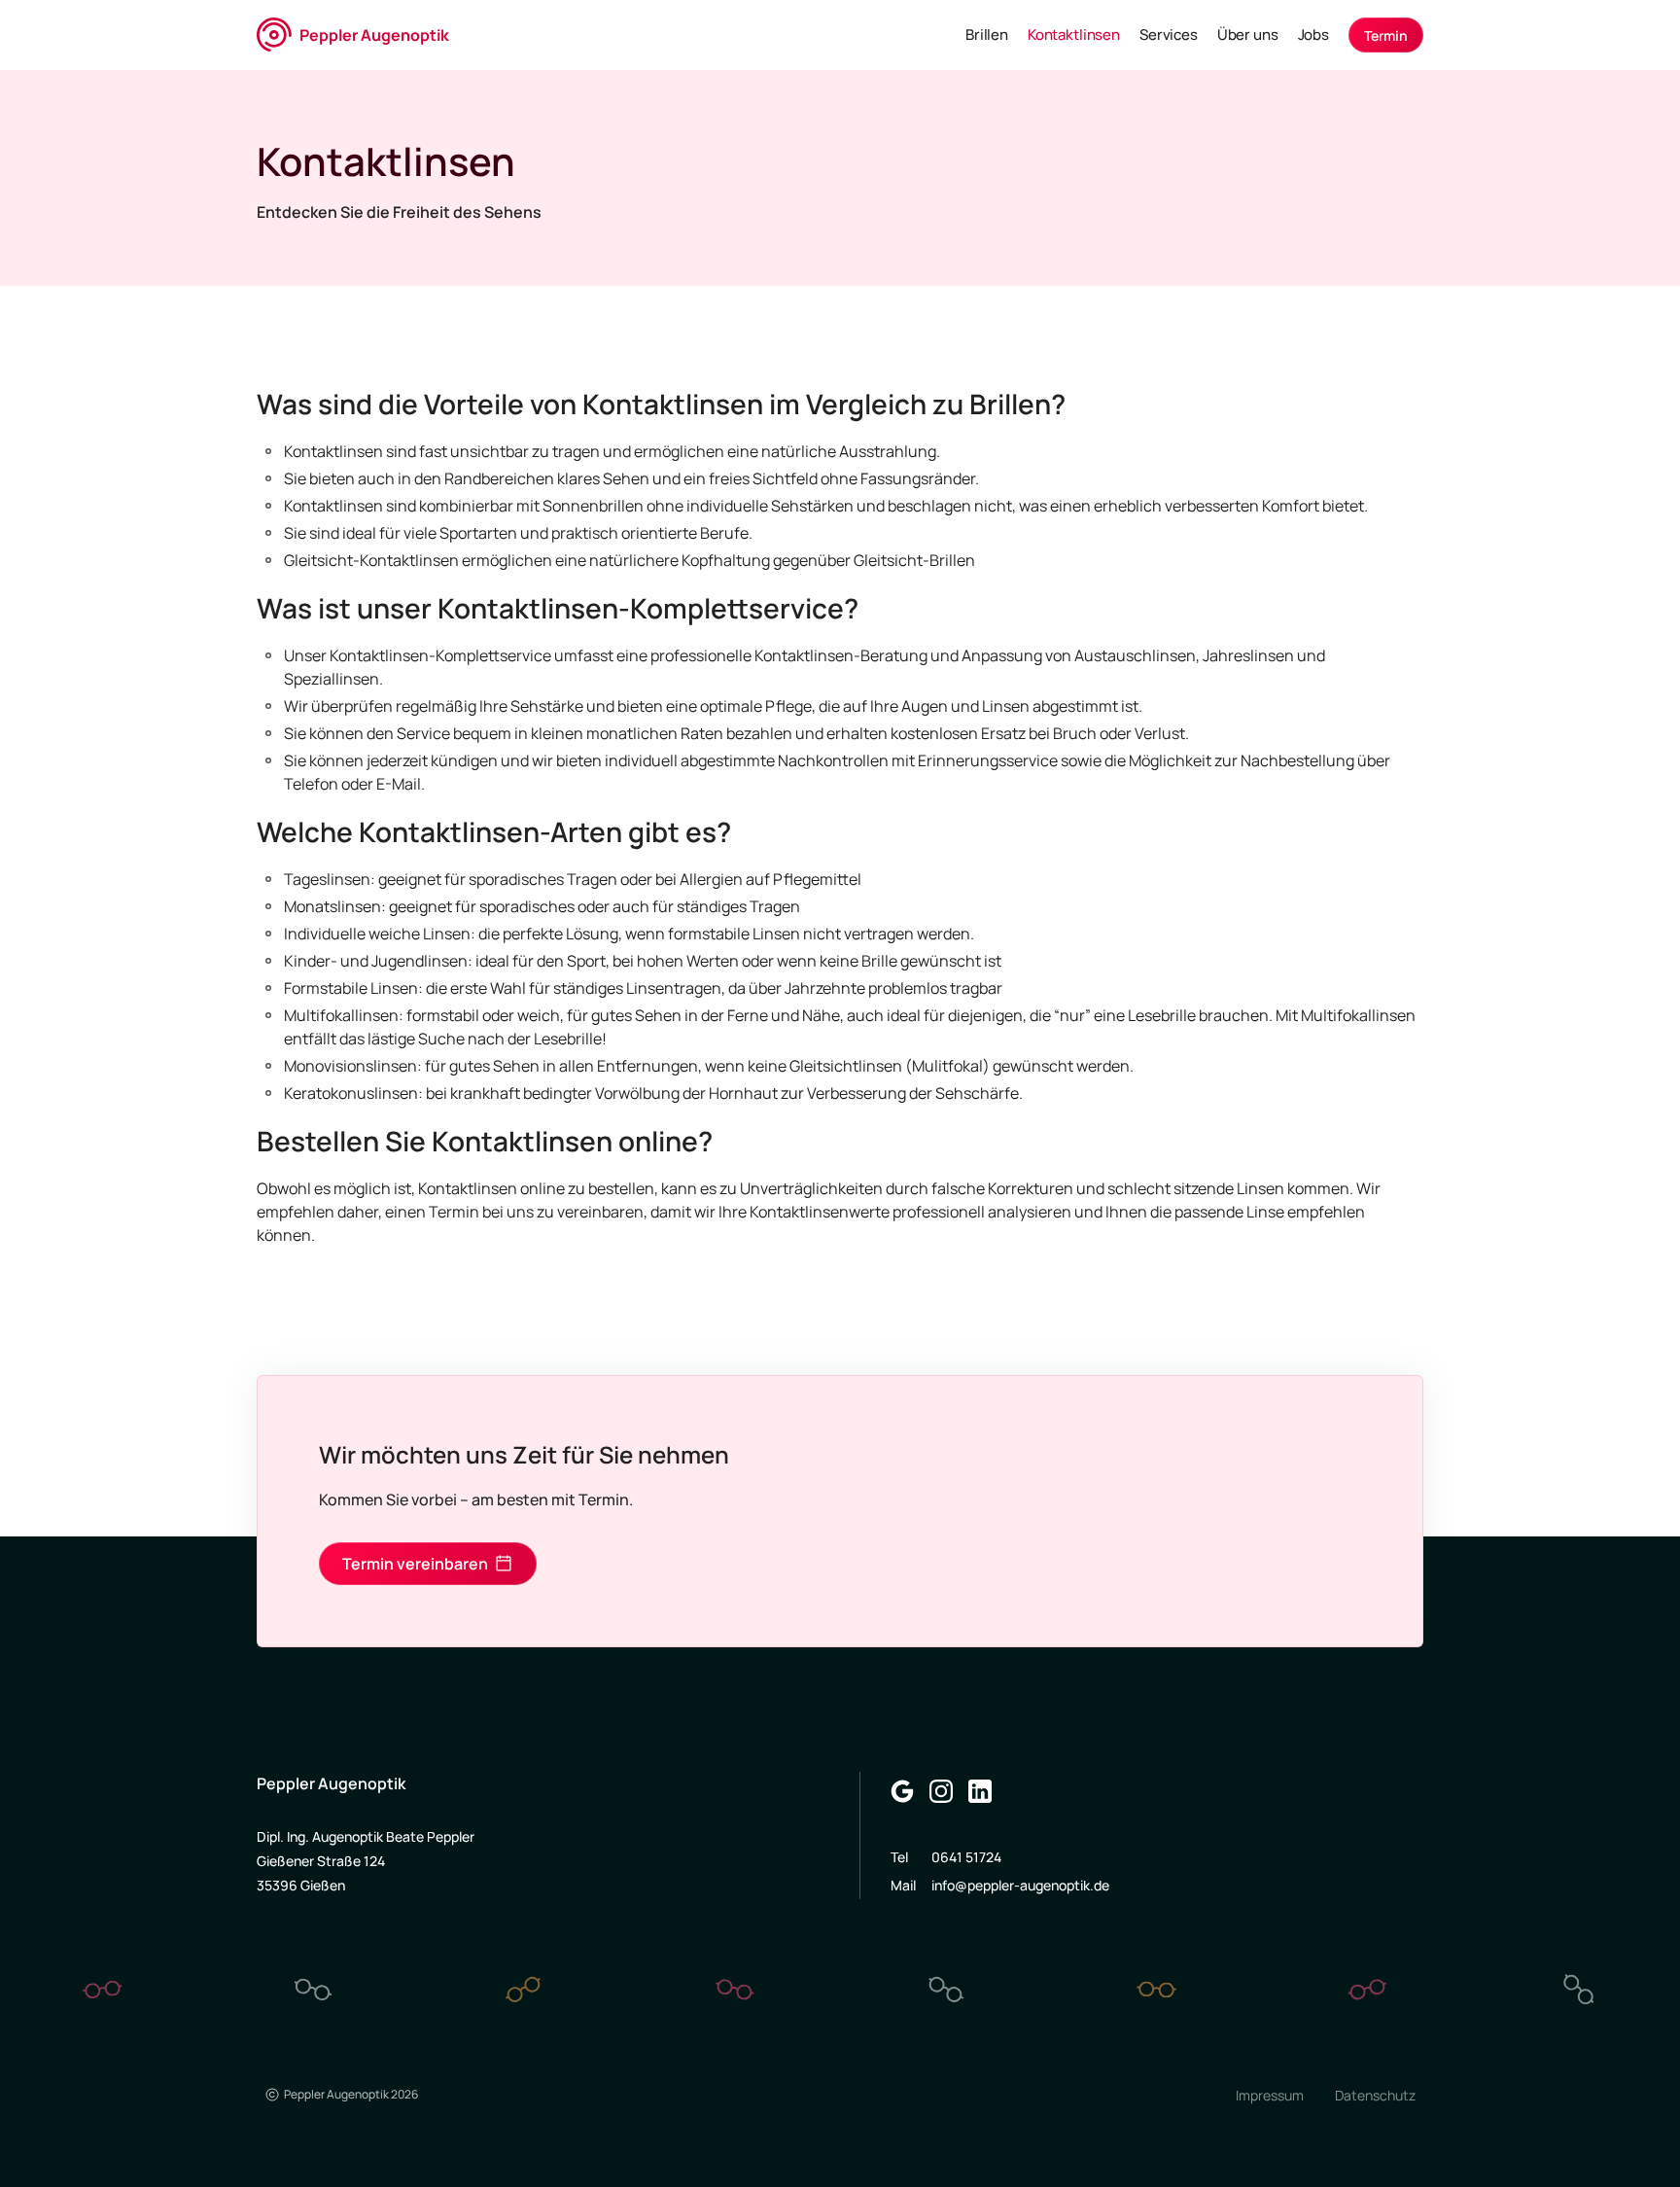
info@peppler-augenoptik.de (1020, 1885)
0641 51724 (966, 1857)
